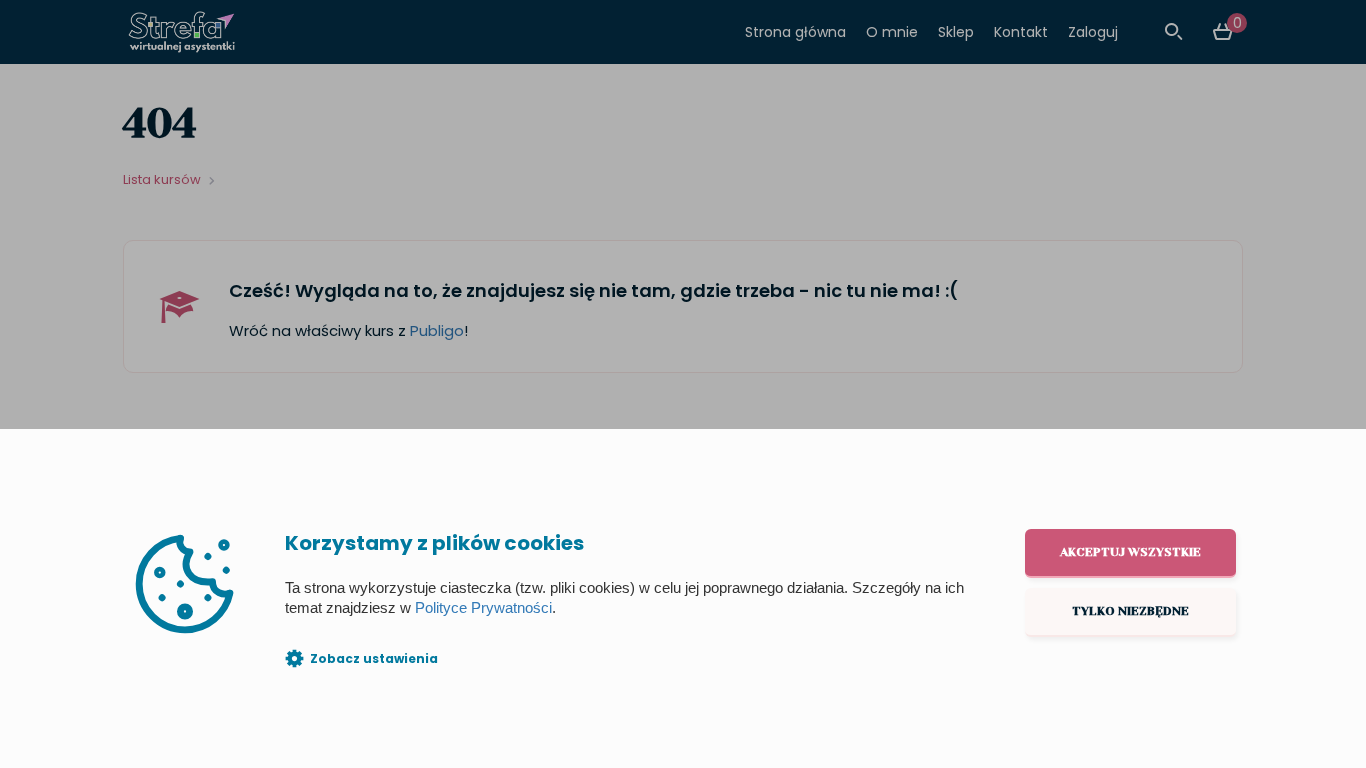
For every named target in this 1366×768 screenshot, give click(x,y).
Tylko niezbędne (1130, 611)
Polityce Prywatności (483, 608)
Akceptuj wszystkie (1130, 552)
